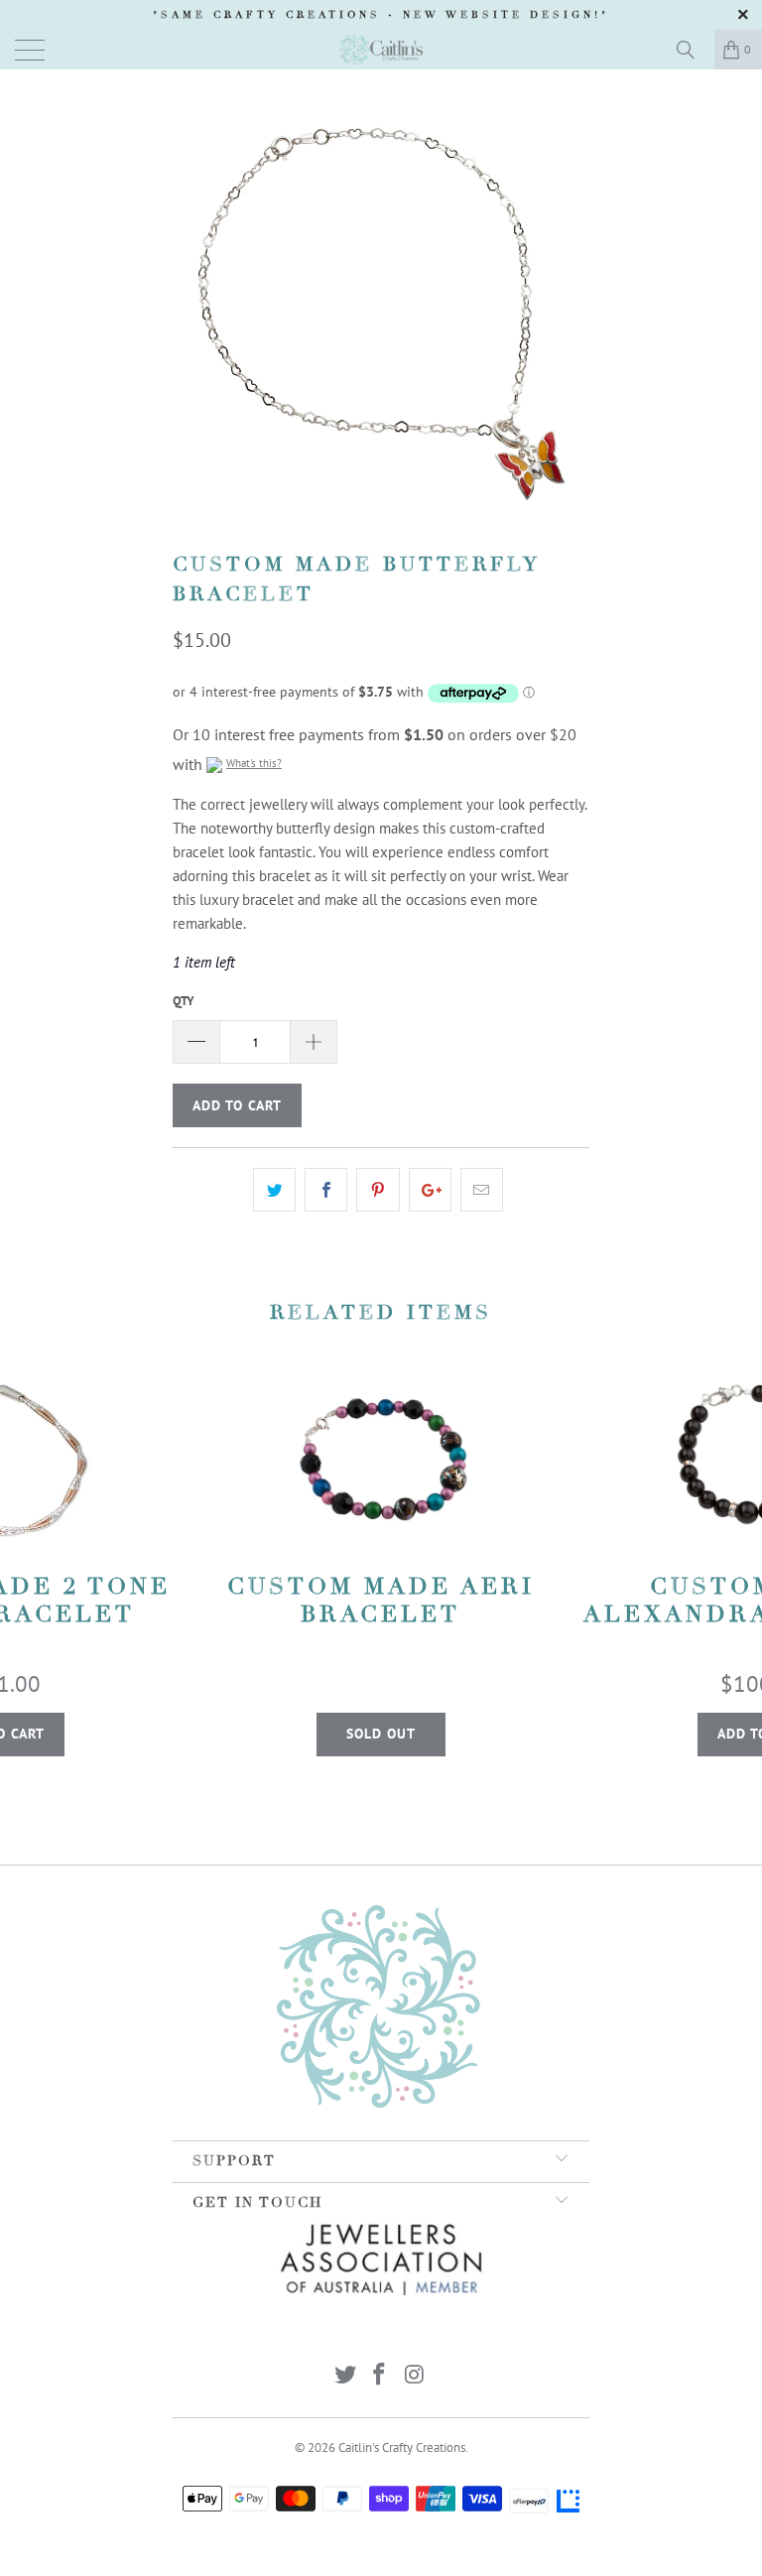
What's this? (254, 763)
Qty (184, 1001)
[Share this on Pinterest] (378, 1190)
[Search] (693, 50)
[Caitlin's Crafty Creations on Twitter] (345, 2376)
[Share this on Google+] (430, 1190)
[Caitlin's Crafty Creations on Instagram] (415, 2376)
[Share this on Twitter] (274, 1190)
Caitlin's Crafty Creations (402, 2447)
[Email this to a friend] (482, 1190)
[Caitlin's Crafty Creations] (381, 50)
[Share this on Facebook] (326, 1190)
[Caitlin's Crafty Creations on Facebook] (380, 2376)
